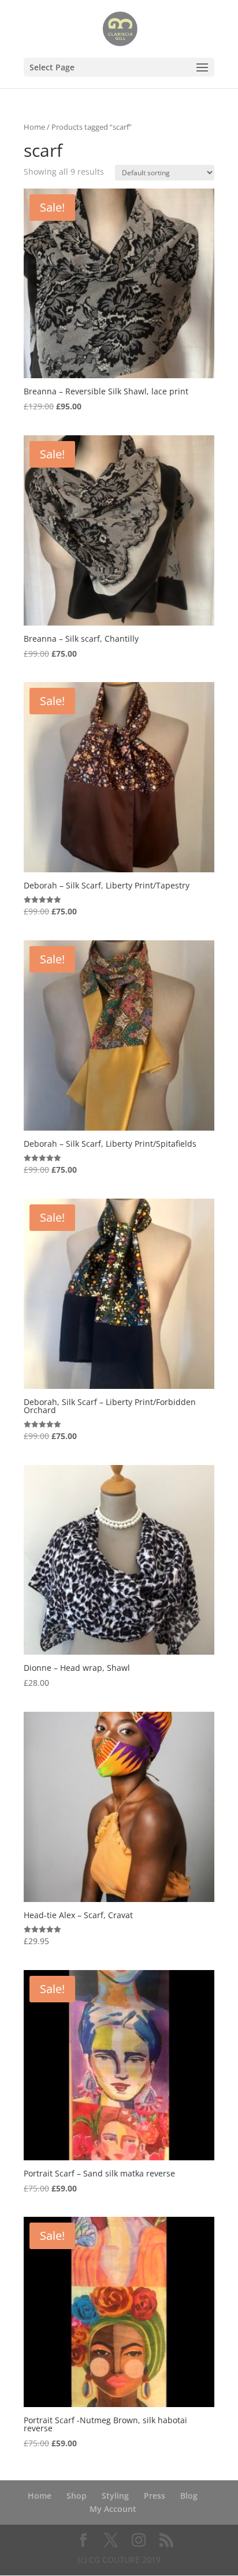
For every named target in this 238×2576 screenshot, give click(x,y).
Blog (189, 2496)
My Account (113, 2509)
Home (34, 127)
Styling (115, 2496)
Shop (77, 2496)
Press (155, 2496)
